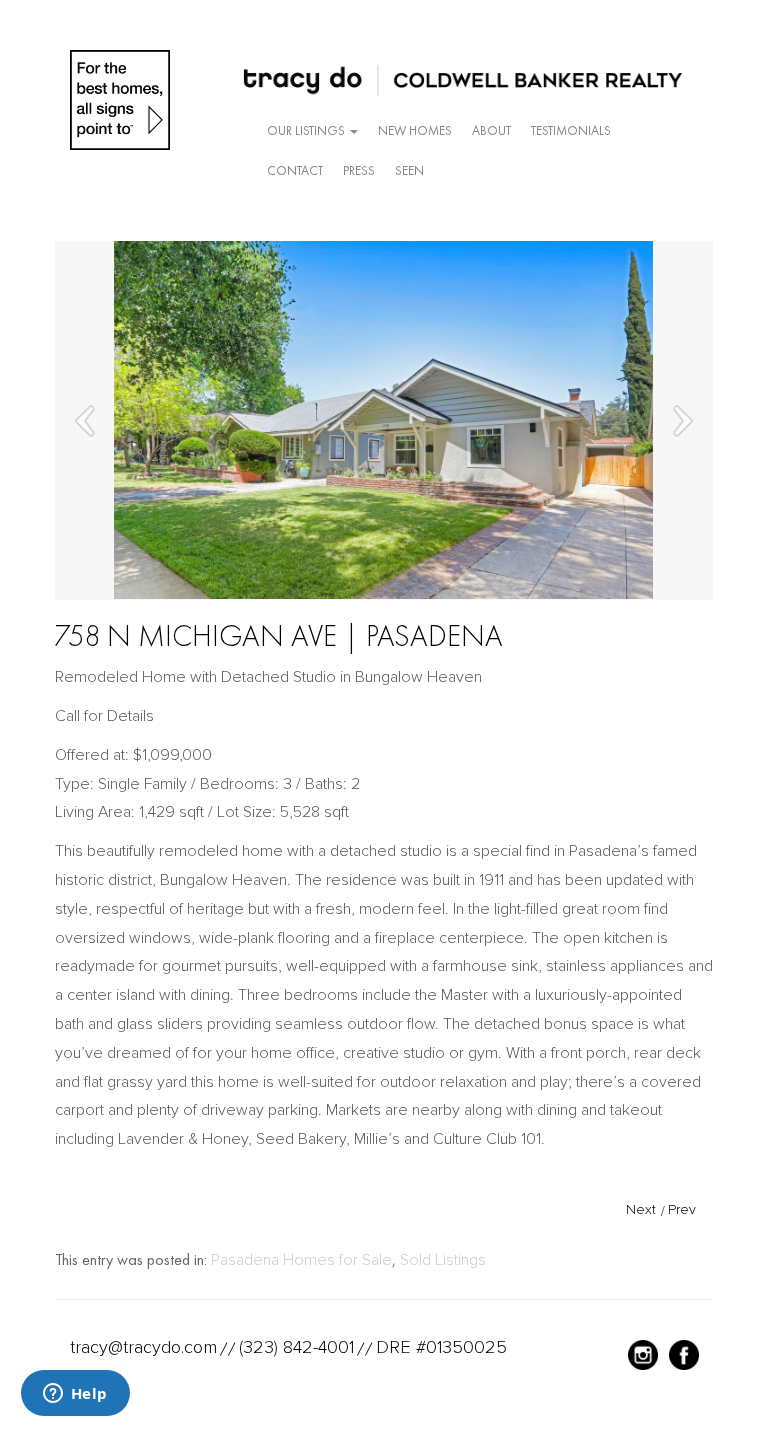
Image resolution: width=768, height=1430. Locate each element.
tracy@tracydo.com (143, 1347)
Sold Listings (443, 1260)
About (491, 130)
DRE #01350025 (441, 1347)
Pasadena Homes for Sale (301, 1260)
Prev (682, 1209)
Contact (295, 170)
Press (359, 170)
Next (641, 1209)
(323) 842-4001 (296, 1347)
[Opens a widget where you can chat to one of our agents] (75, 1395)
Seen (409, 170)
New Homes (415, 130)
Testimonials (571, 130)
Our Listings (307, 130)
